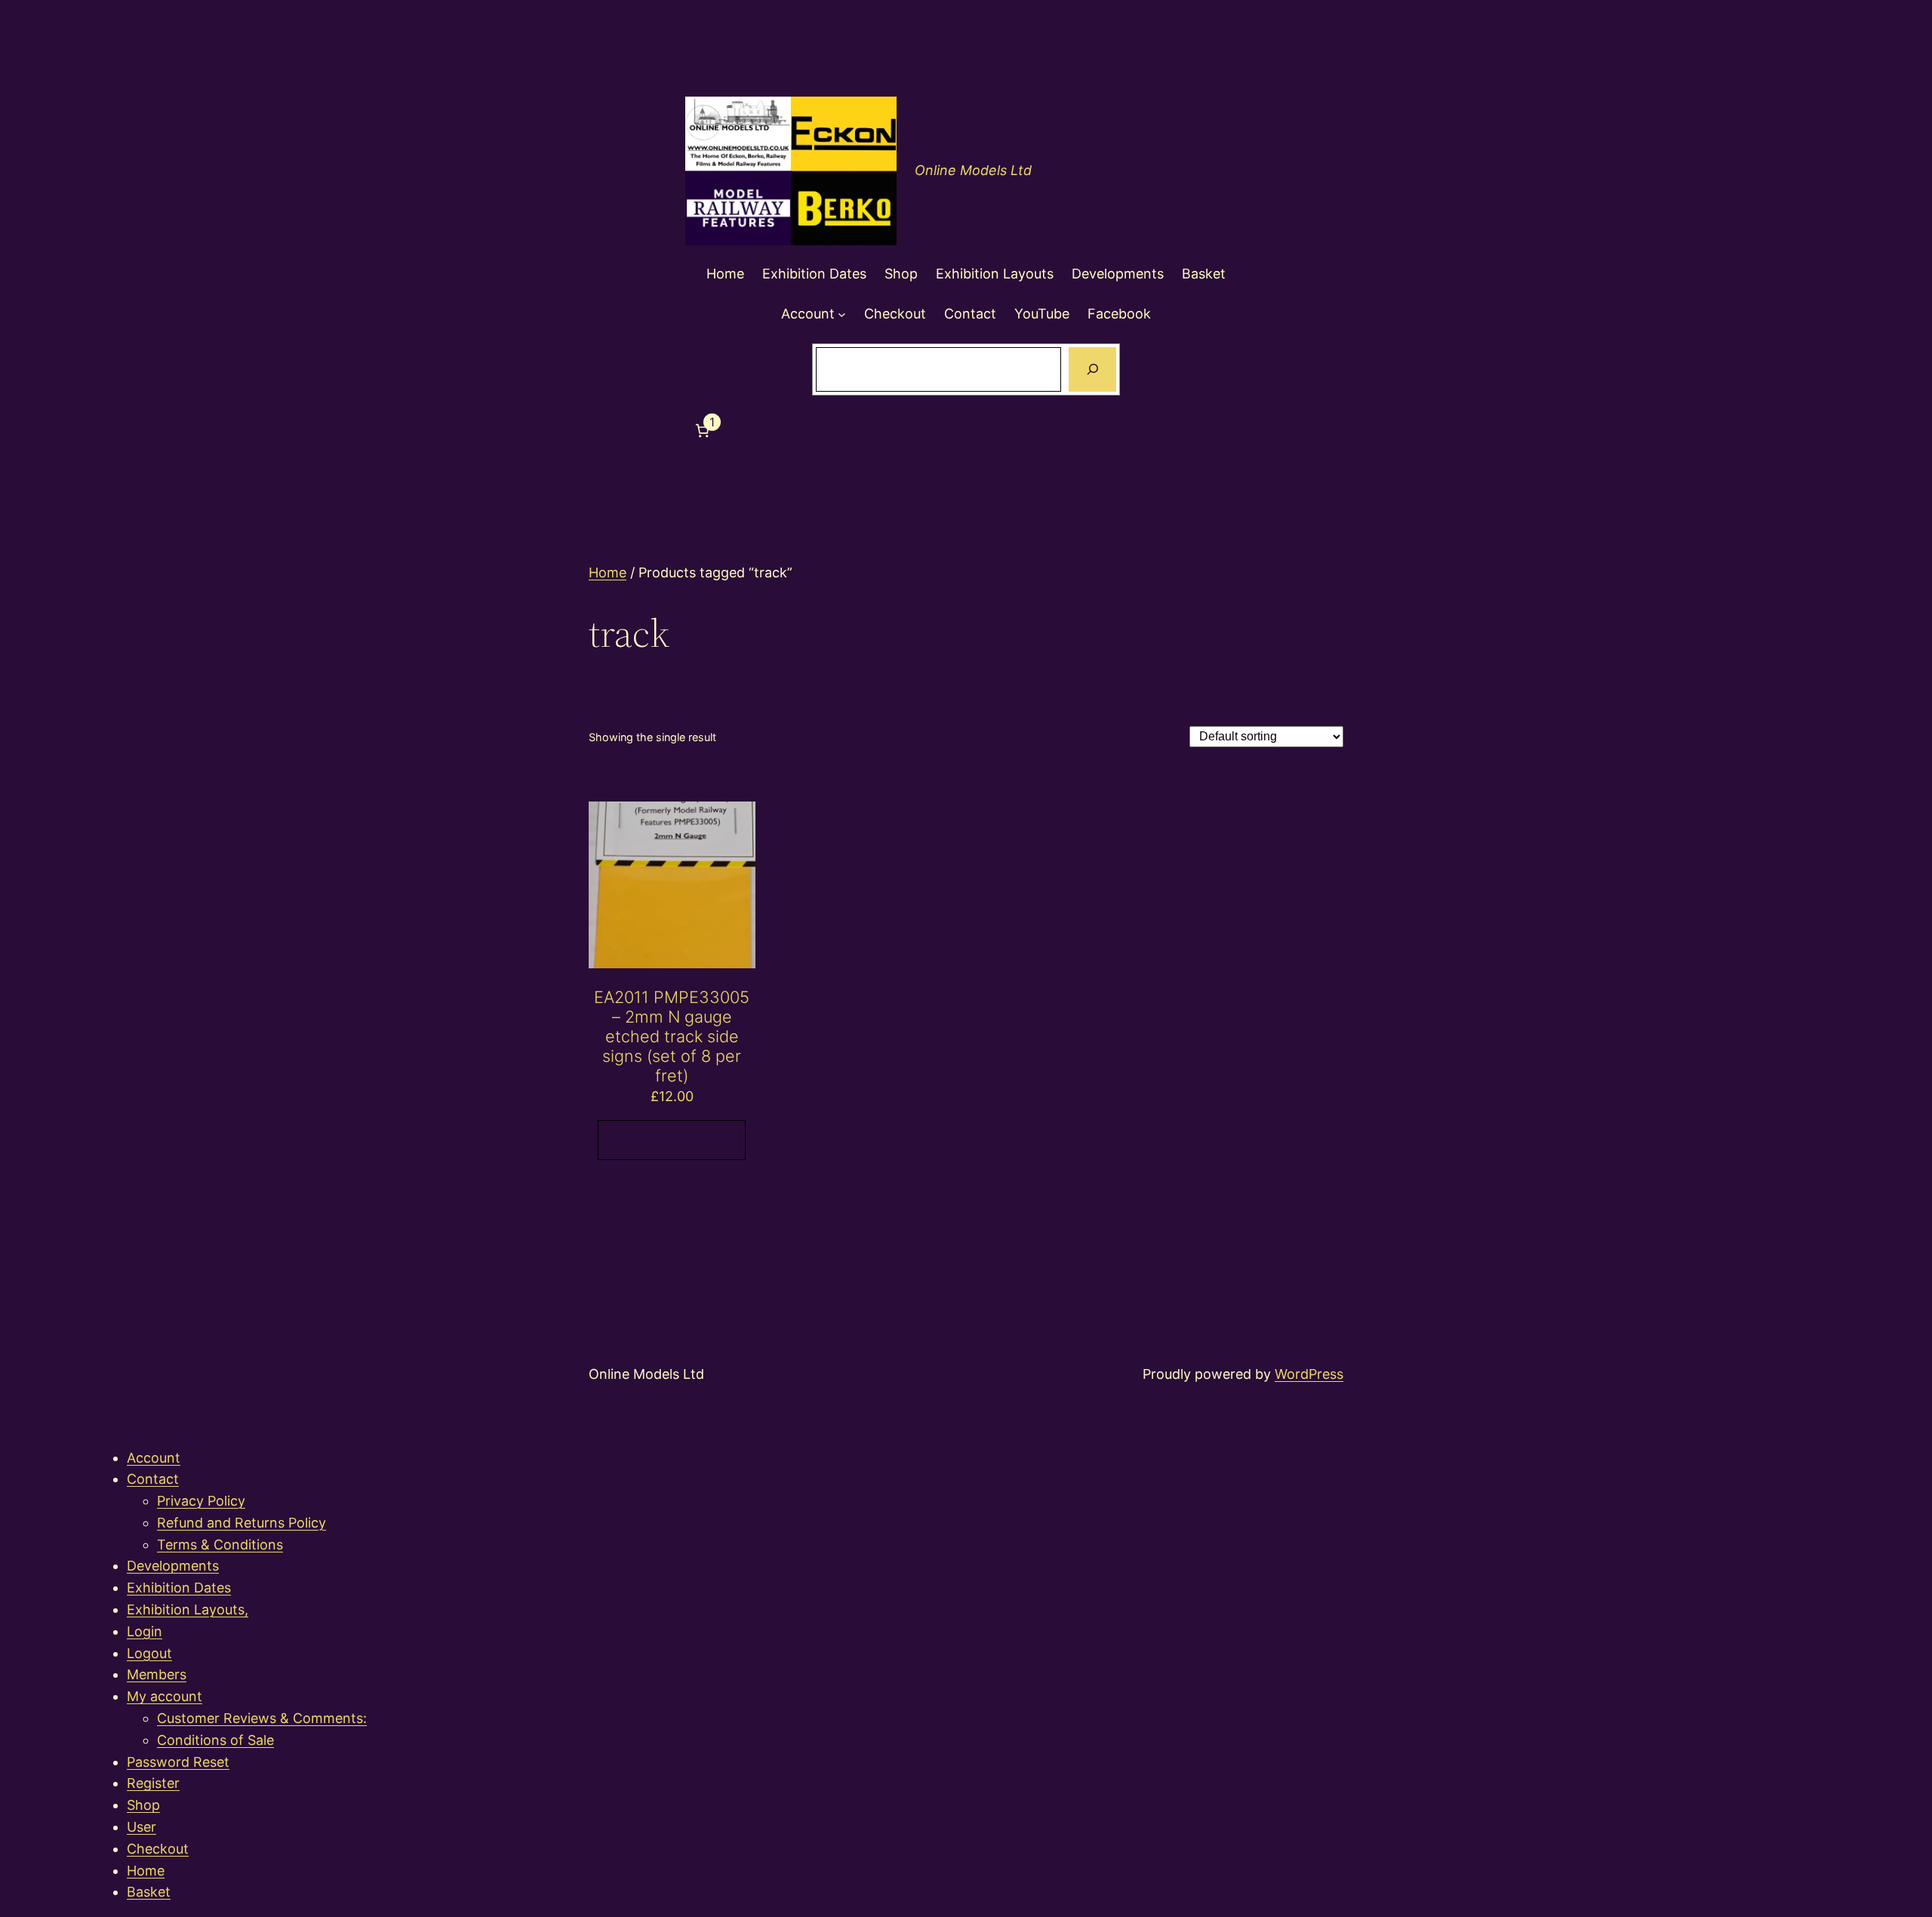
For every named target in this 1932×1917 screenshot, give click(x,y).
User (142, 1827)
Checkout (158, 1849)
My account (165, 1696)
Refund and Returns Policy (241, 1523)
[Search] (1092, 370)
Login (145, 1631)
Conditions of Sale (215, 1740)
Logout (149, 1653)
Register (153, 1783)
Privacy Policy (201, 1501)
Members (157, 1674)
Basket (149, 1892)
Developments (173, 1566)
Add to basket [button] (672, 1139)
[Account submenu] (842, 314)
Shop (143, 1805)
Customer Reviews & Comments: (262, 1718)
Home (608, 572)
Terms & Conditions (220, 1545)
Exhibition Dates (179, 1588)
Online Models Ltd (973, 170)
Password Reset (178, 1762)
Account (154, 1458)
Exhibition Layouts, (188, 1609)
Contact (153, 1479)
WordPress (1309, 1374)
